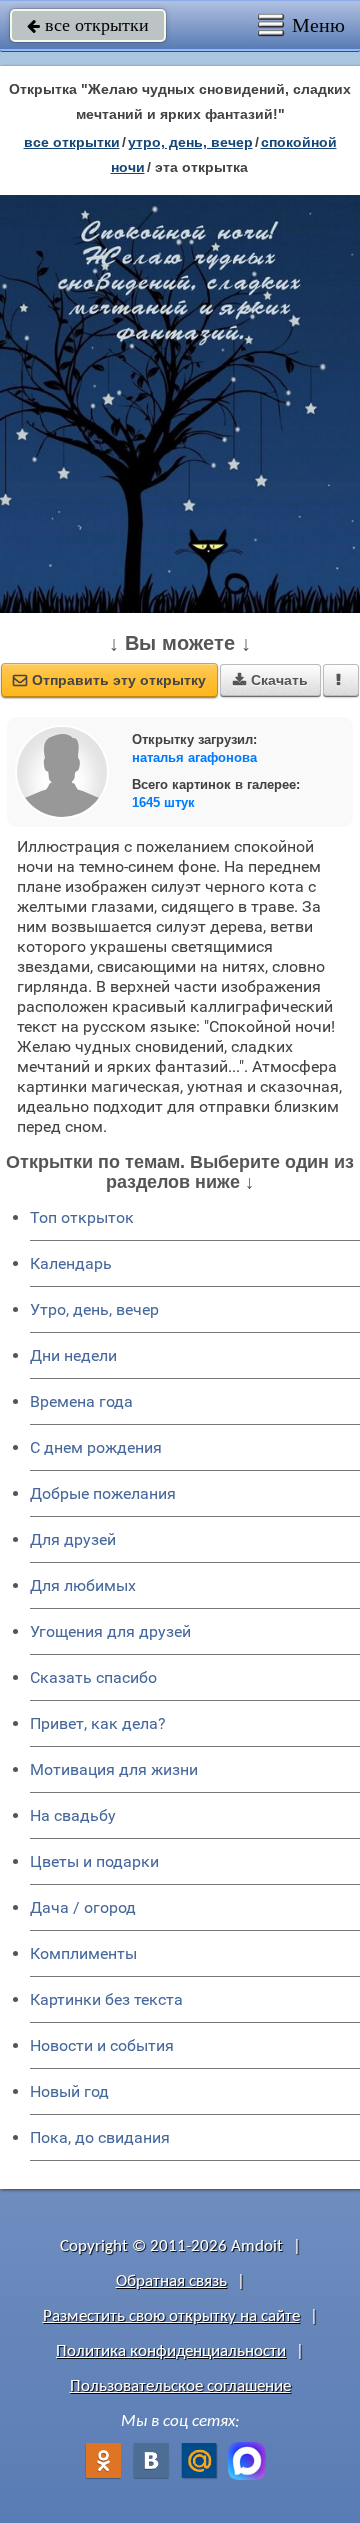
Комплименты (83, 1953)
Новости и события (102, 2045)
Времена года (81, 1401)
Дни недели (73, 1355)
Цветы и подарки (94, 1861)
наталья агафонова (194, 757)
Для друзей (73, 1539)
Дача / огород (83, 1907)
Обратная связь (171, 2281)
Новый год (69, 2091)
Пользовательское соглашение (180, 2386)
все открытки (88, 25)
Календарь (71, 1263)
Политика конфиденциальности (171, 2351)
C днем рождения (96, 1447)
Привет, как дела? (98, 1723)
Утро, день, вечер (94, 1309)
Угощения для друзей (110, 1631)
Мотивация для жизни (114, 1769)
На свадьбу (73, 1815)
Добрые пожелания (103, 1493)
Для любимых (83, 1585)
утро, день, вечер (190, 142)
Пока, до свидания (100, 2137)
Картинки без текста (106, 1999)
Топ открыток (82, 1217)
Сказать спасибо (93, 1677)
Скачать (270, 680)
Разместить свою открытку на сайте (171, 2316)
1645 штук (163, 802)
